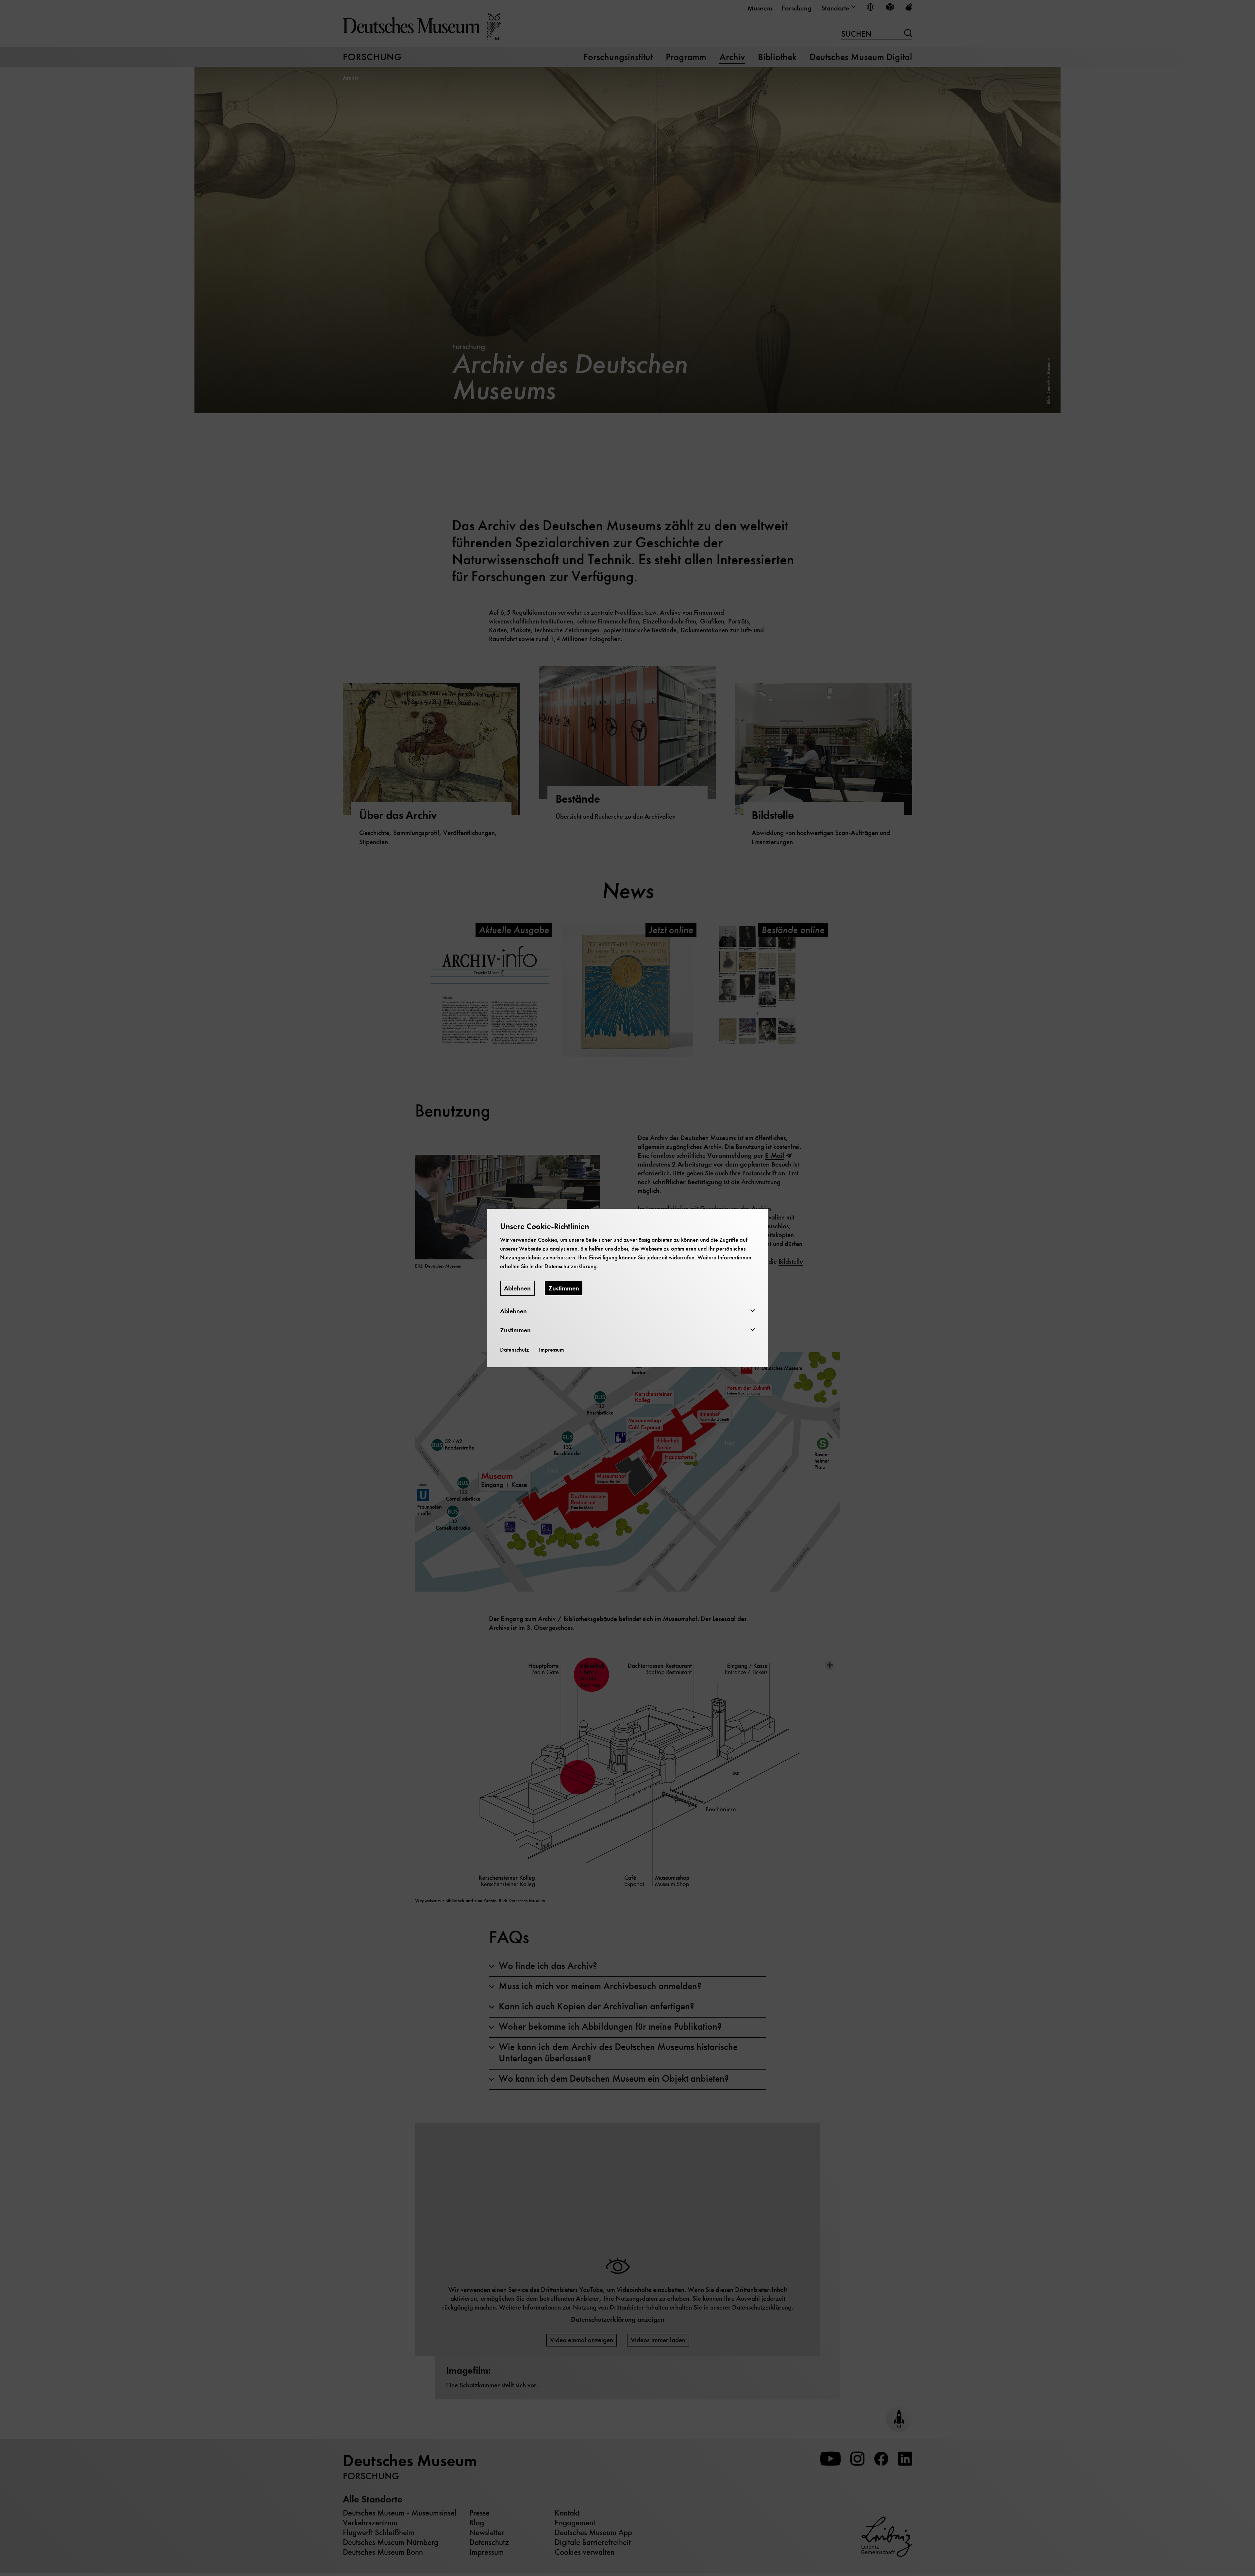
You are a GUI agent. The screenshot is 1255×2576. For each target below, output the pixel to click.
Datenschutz (515, 1350)
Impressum (552, 1350)
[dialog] (627, 1288)
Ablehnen (517, 1288)
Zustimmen (564, 1288)
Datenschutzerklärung (571, 1266)
